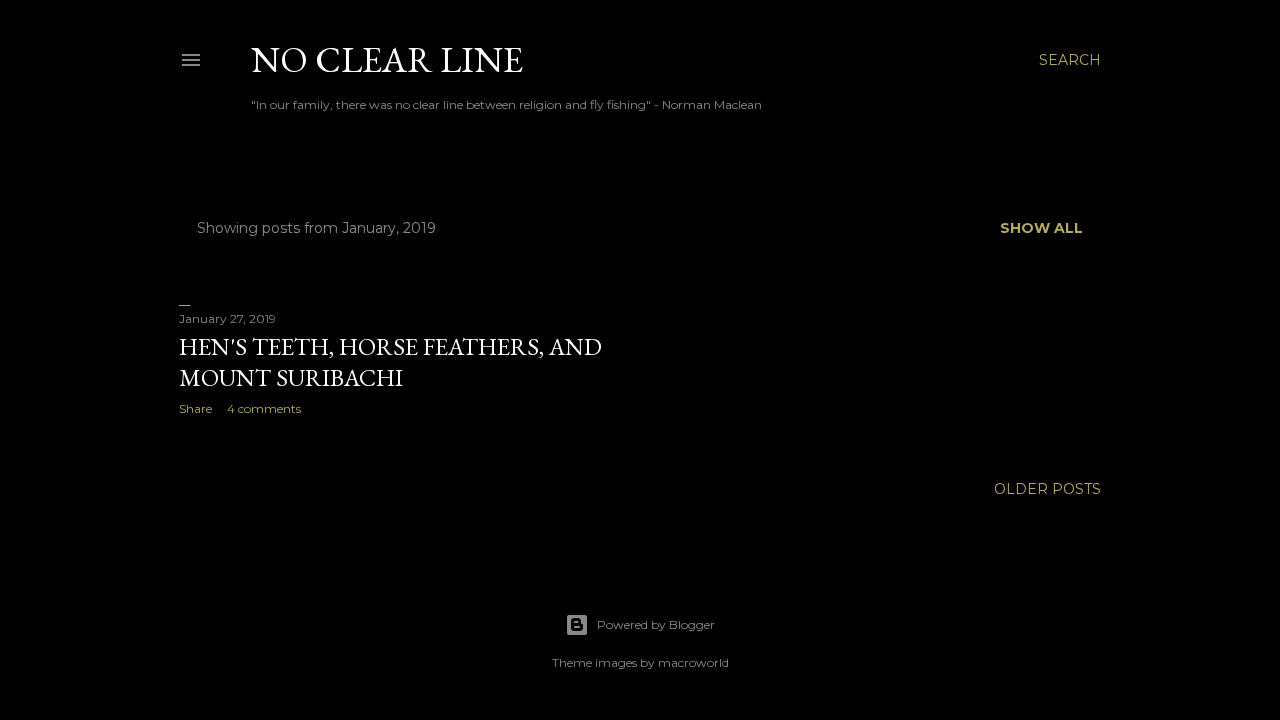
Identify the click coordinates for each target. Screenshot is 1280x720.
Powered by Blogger (656, 624)
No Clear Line (387, 59)
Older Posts (1047, 489)
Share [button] (195, 408)
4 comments (264, 408)
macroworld (693, 662)
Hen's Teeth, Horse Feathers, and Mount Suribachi (390, 362)
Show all (1041, 228)
